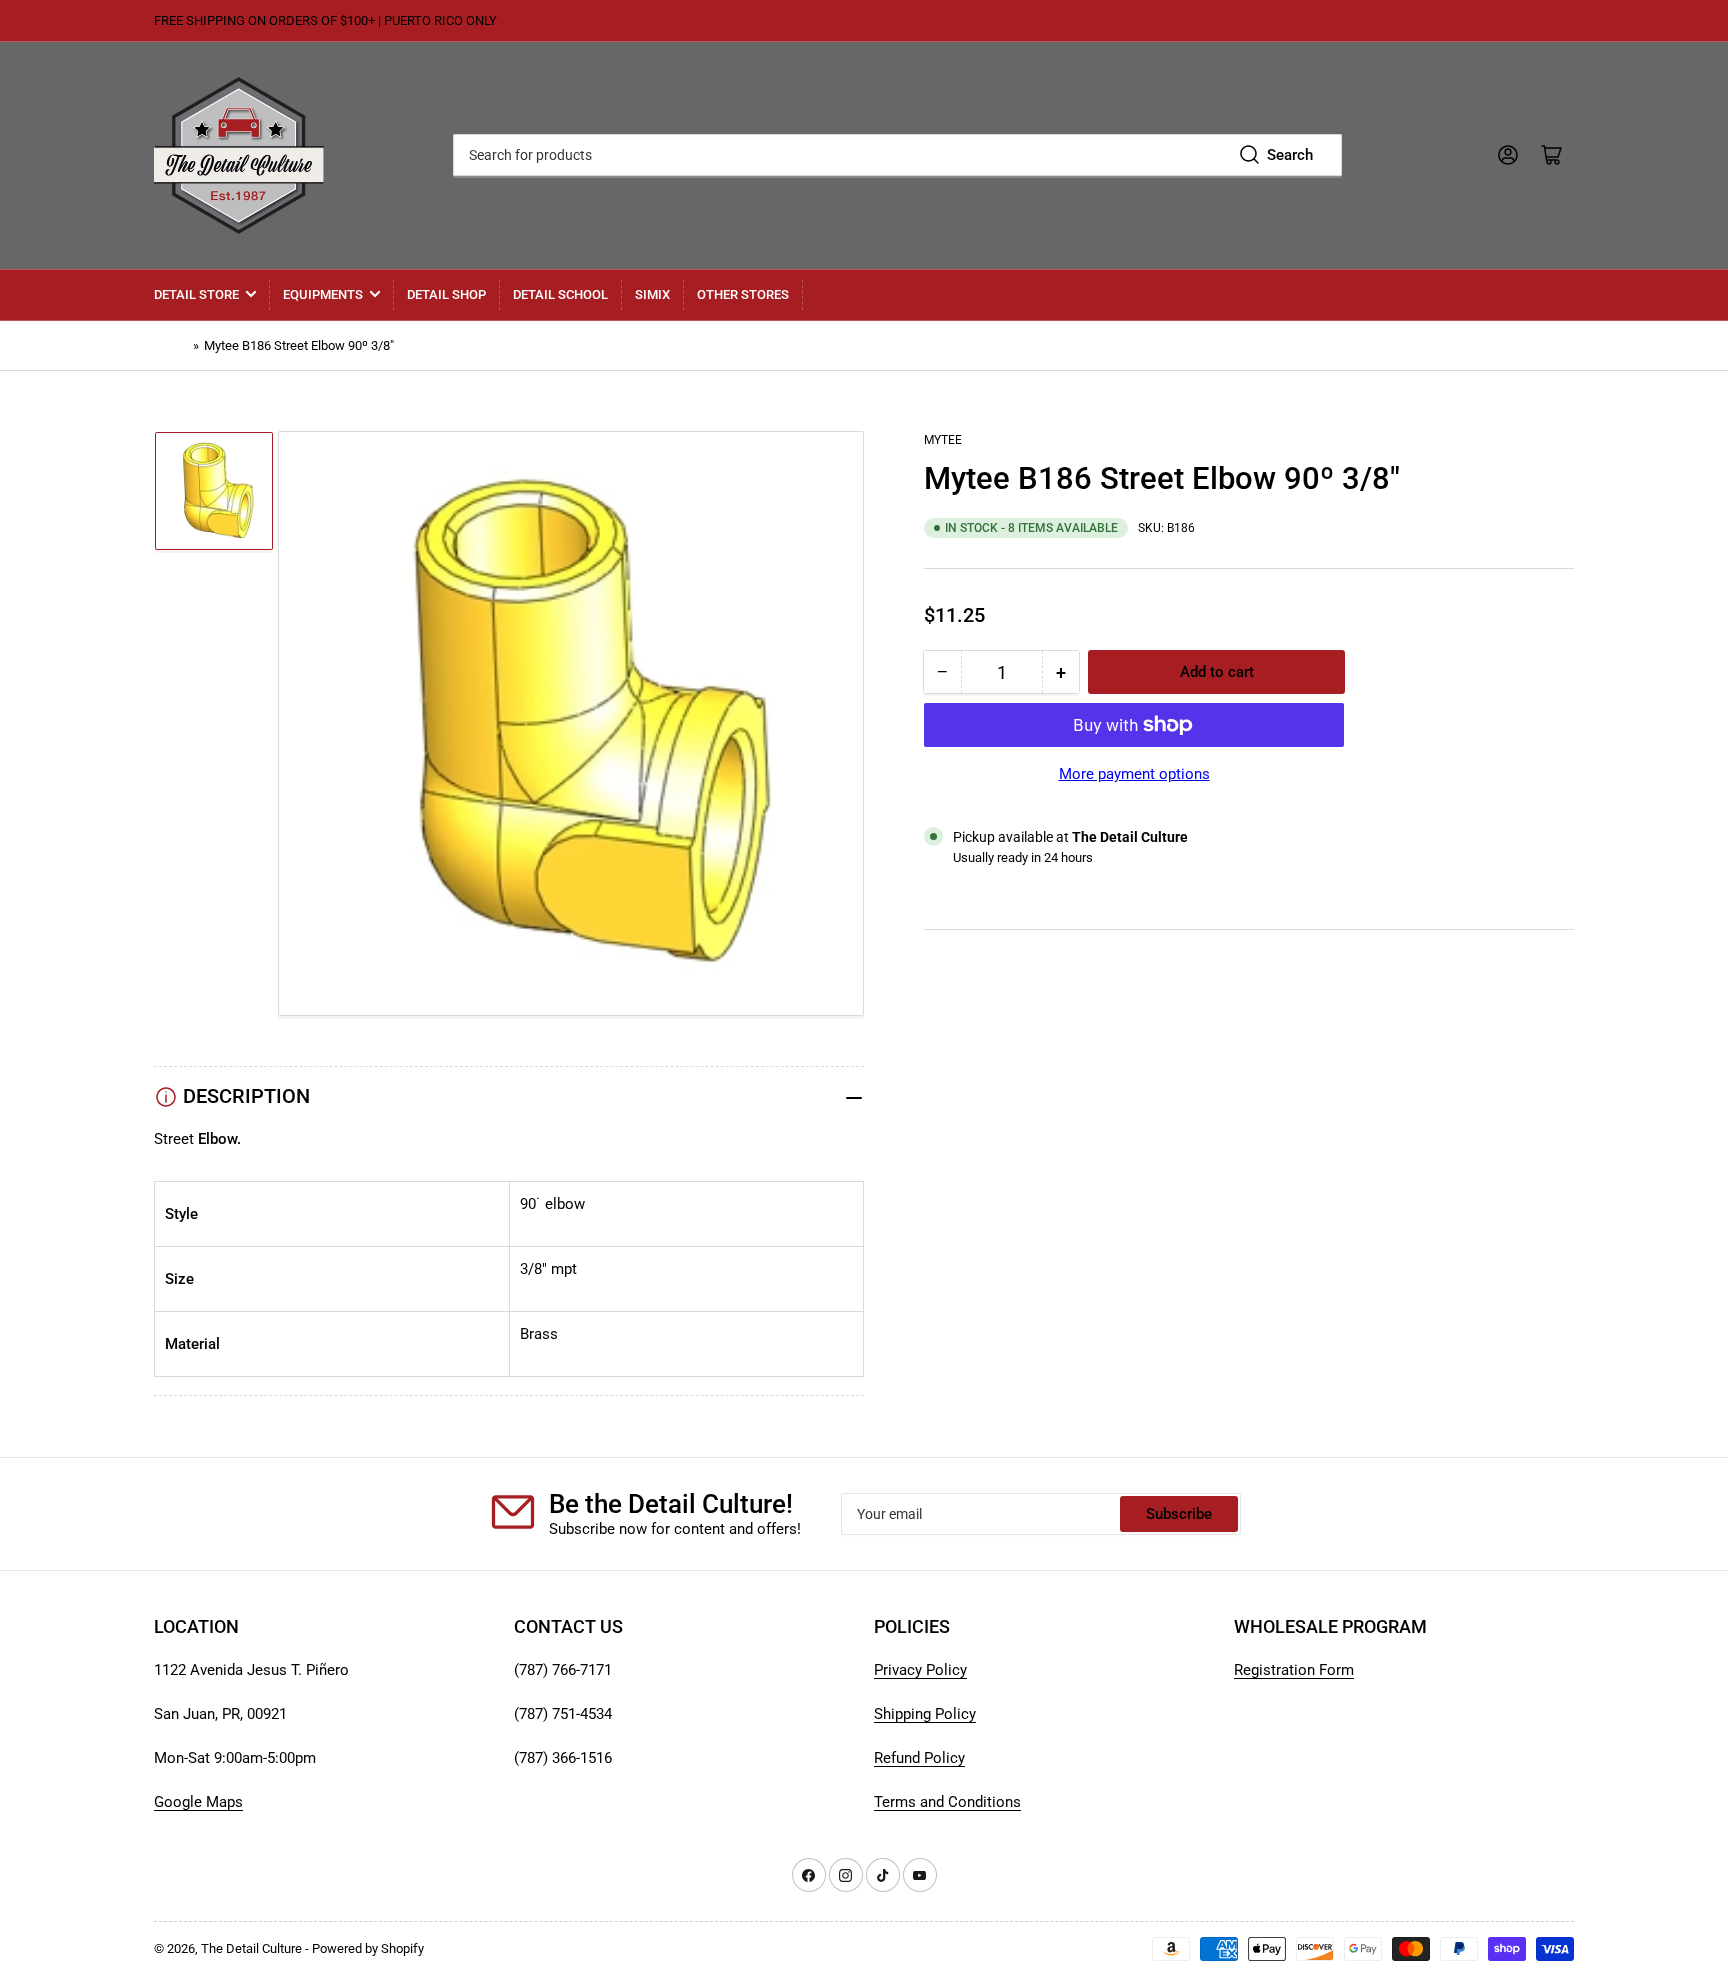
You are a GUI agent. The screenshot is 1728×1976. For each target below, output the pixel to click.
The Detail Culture (251, 1948)
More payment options (1134, 774)
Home (171, 345)
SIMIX (652, 294)
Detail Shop (446, 294)
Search (1290, 155)
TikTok (947, 996)
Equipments (323, 294)
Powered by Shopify (368, 1948)
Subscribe (1179, 1514)
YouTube (953, 972)
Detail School (560, 294)
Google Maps (198, 1802)
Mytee (943, 440)
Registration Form (1294, 1670)
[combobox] (897, 155)
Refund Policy (919, 1758)
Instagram (957, 1020)
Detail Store (196, 294)
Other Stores (743, 294)
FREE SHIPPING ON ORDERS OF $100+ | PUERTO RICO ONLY (325, 20)
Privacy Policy (920, 1670)
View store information (1023, 882)
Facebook (957, 1044)
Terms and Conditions (947, 1802)
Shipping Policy (925, 1714)
